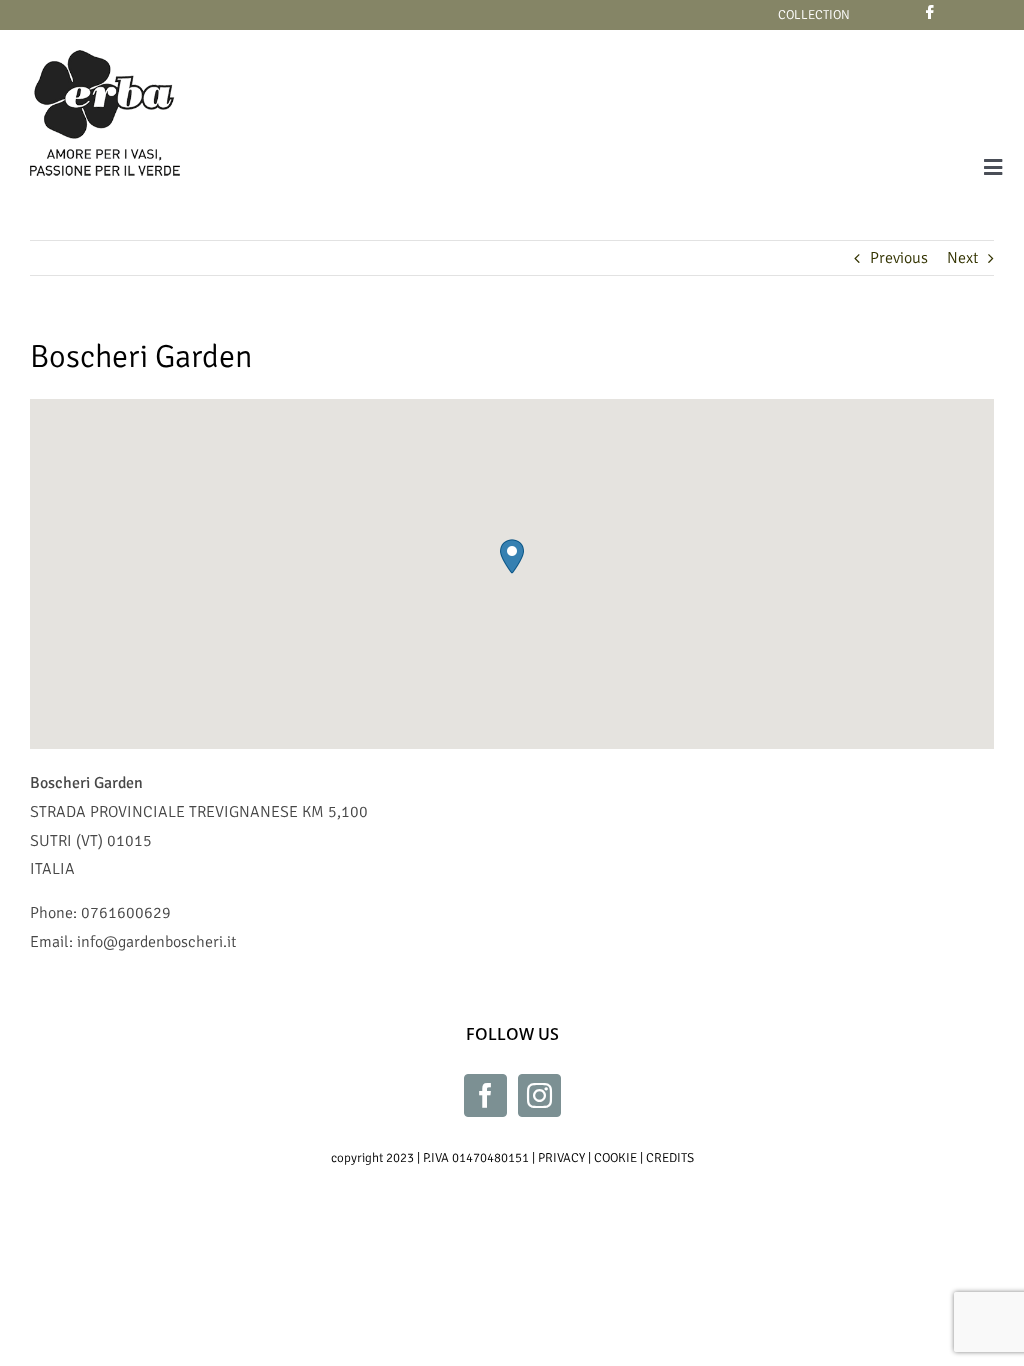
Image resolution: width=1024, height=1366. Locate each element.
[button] (512, 556)
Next (962, 258)
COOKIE (615, 1158)
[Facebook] (485, 1095)
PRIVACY (561, 1158)
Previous (899, 258)
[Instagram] (539, 1095)
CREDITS (670, 1158)
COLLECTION (814, 15)
